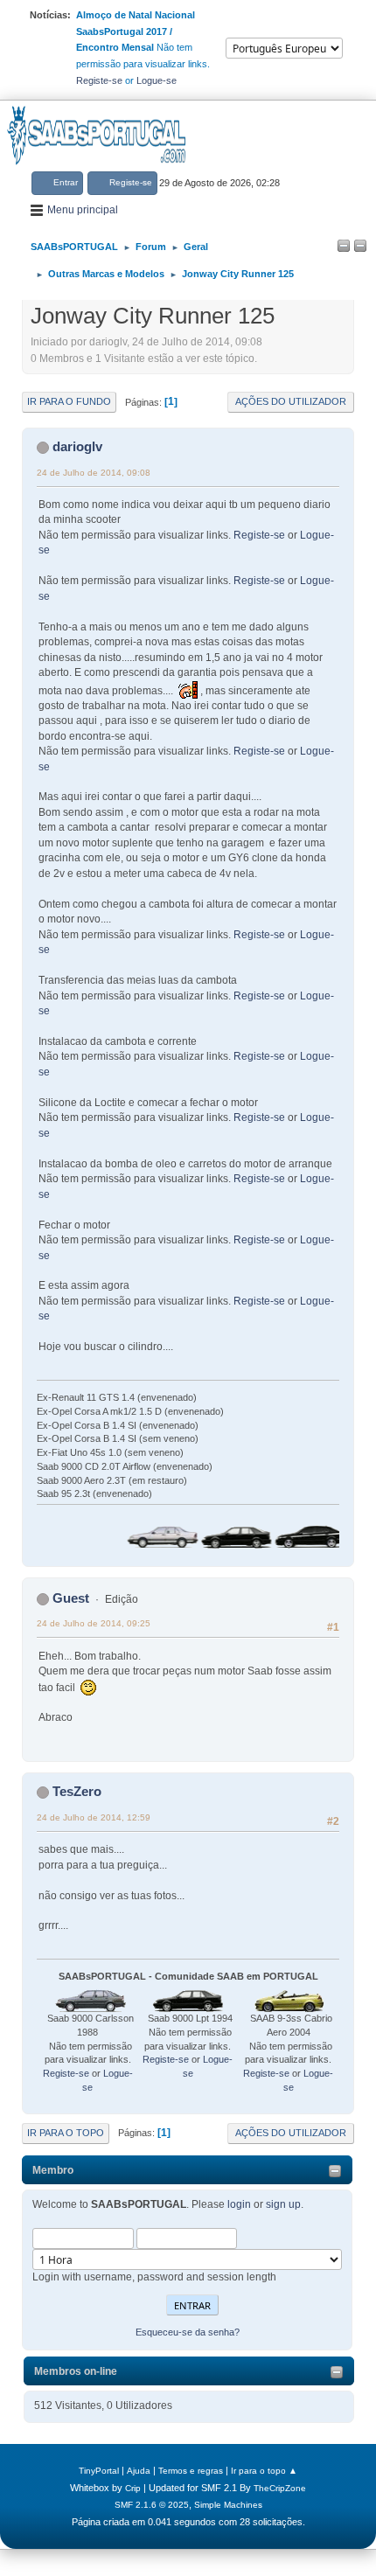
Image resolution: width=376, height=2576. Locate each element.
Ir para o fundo (69, 401)
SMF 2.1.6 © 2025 (152, 2505)
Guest (71, 1598)
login (239, 2204)
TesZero (77, 1791)
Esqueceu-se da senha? (188, 2332)
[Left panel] (344, 247)
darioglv (77, 446)
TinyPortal (99, 2471)
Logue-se (157, 80)
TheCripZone (280, 2488)
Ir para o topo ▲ (264, 2471)
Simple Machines (228, 2505)
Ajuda (139, 2471)
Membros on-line (76, 2371)
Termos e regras (191, 2471)
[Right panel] (360, 247)
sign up (283, 2204)
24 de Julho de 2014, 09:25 (94, 1623)
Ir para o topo (66, 2133)
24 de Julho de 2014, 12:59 (94, 1817)
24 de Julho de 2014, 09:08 (94, 473)
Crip (133, 2488)
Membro (53, 2170)
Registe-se (99, 80)
